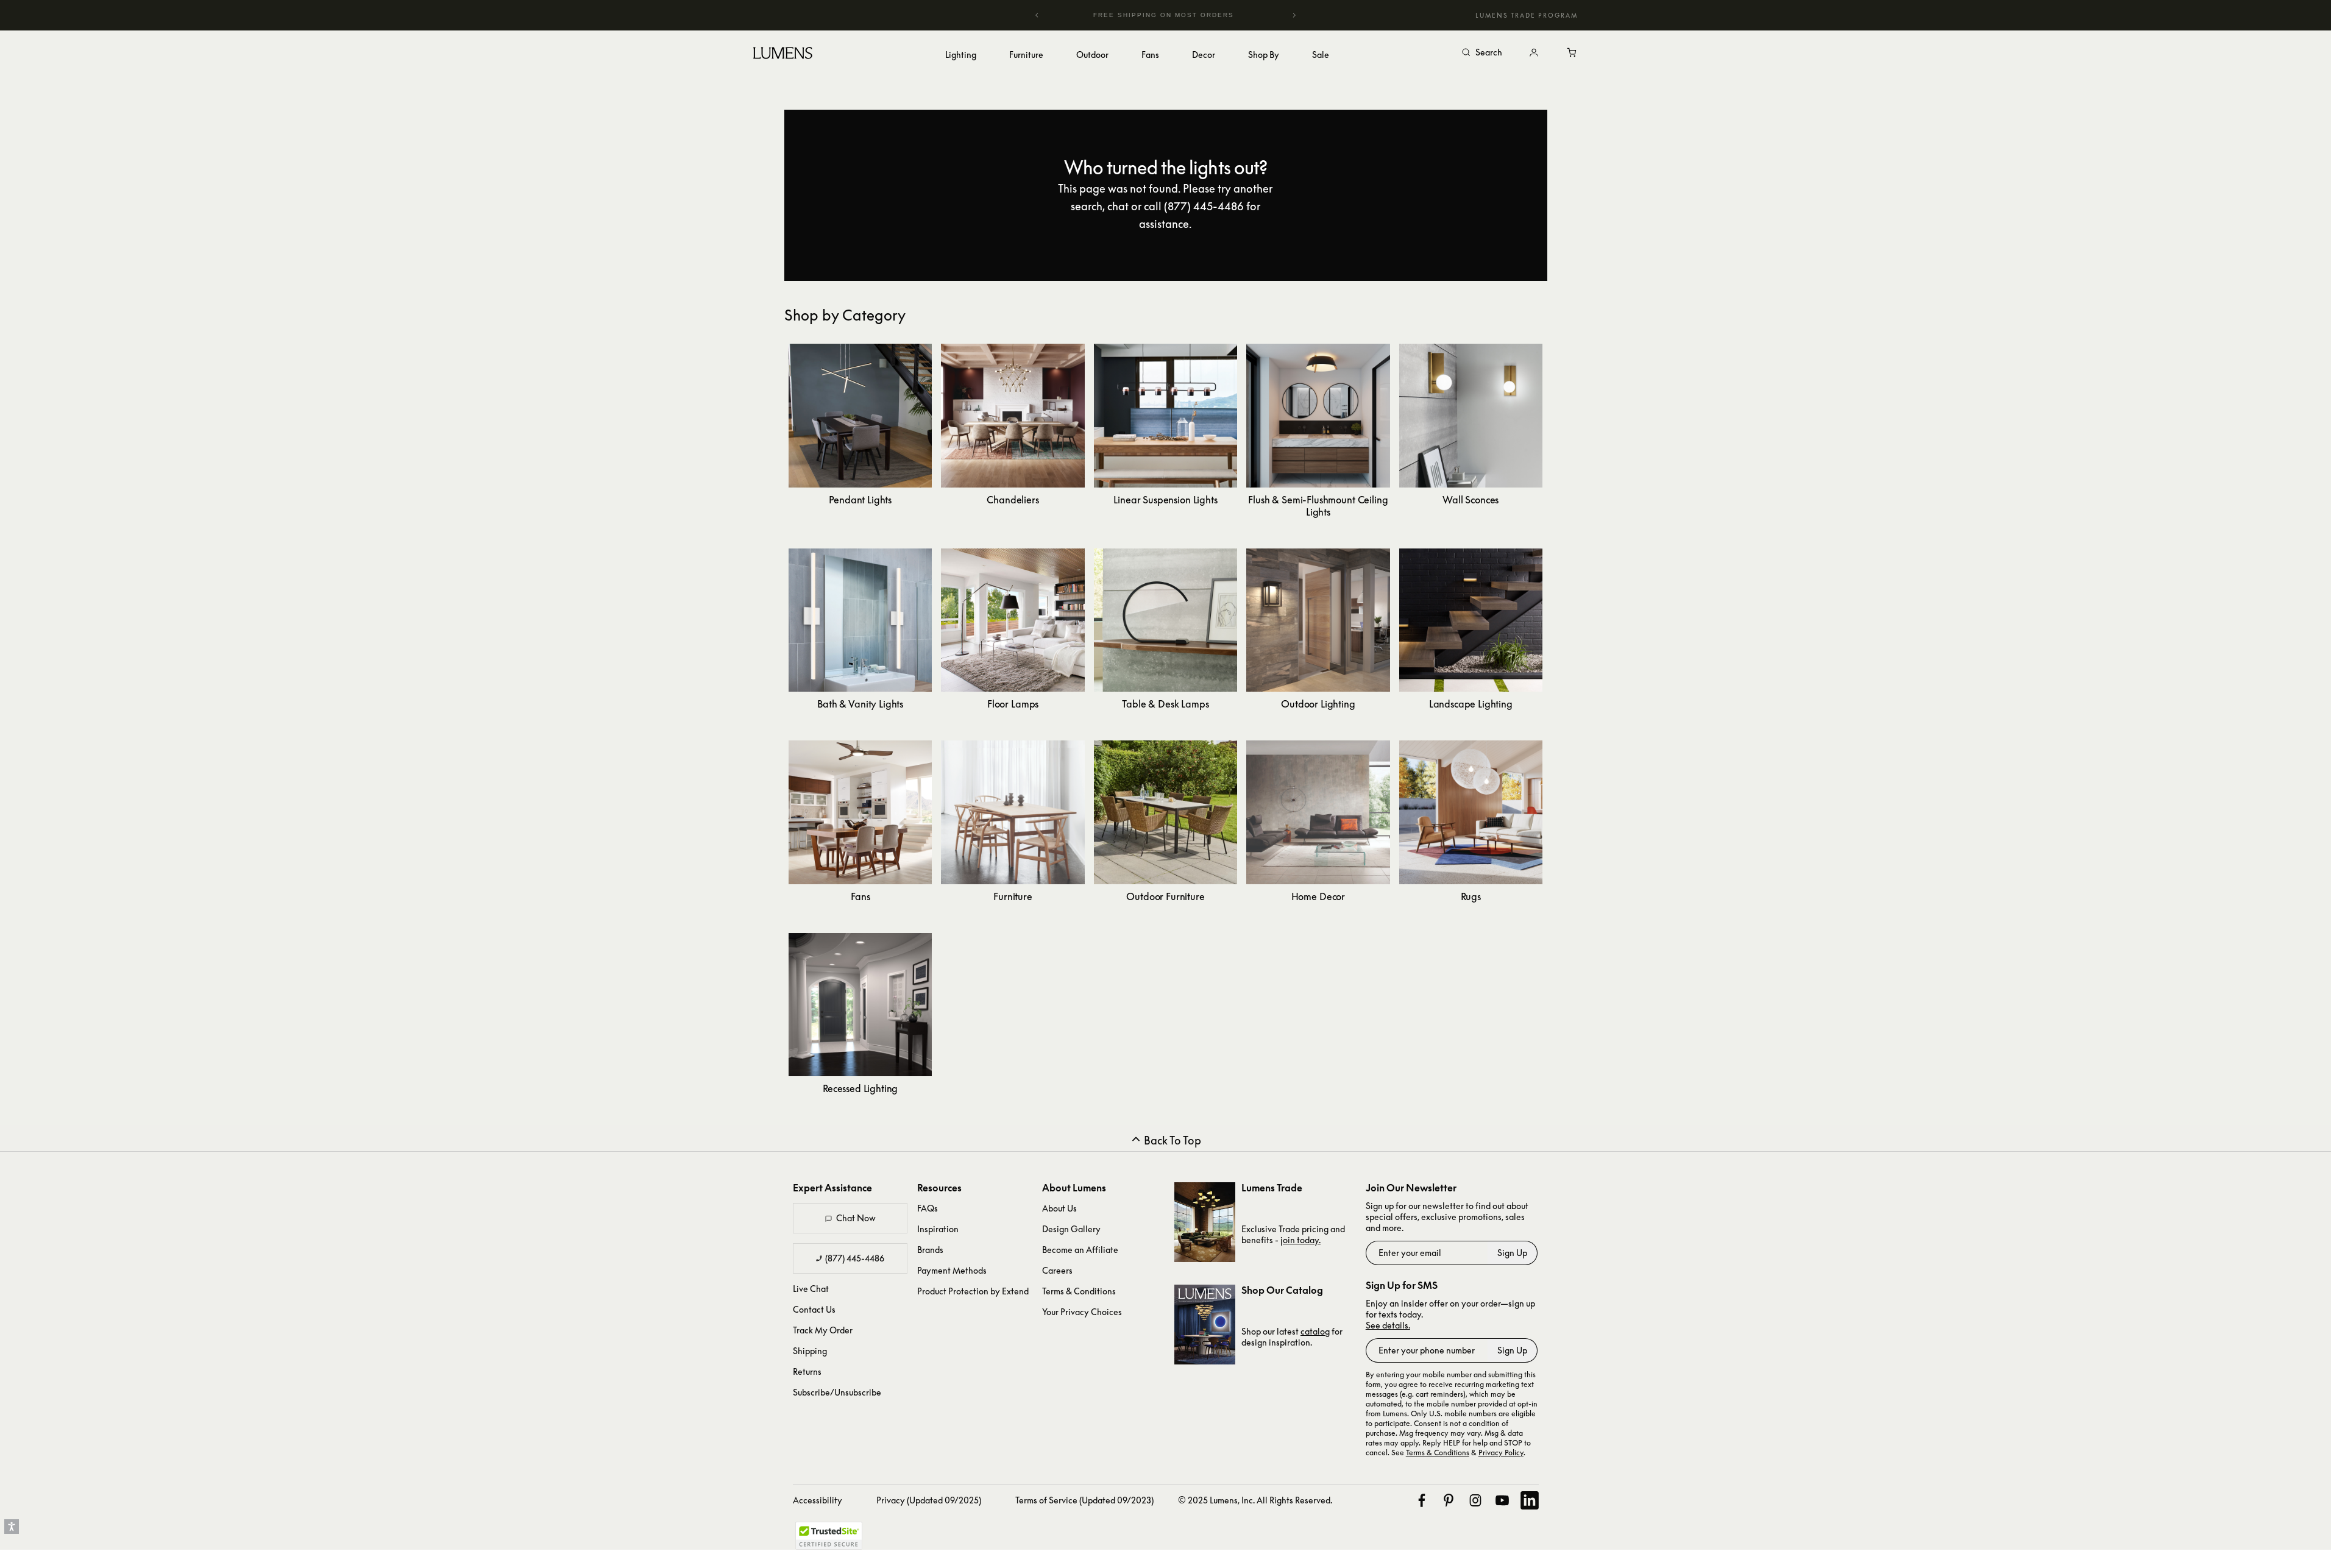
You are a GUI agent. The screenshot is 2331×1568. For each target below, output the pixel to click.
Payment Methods (952, 1270)
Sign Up (1512, 1253)
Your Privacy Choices (1082, 1312)
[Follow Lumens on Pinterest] (1449, 1500)
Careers (1057, 1270)
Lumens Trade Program (1527, 15)
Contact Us (814, 1309)
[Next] (1294, 15)
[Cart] (1573, 53)
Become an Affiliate (1080, 1250)
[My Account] (1534, 53)
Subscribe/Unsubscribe (837, 1392)
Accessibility (818, 1500)
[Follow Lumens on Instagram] (1475, 1500)
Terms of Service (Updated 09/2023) (1084, 1500)
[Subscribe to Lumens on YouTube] (1502, 1500)
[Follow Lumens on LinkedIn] (1530, 1500)
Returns (807, 1371)
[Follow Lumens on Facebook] (1422, 1500)
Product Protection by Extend (973, 1291)
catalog (1315, 1331)
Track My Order (823, 1330)
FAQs (928, 1208)
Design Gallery (1071, 1229)
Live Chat (811, 1289)
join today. (1300, 1240)
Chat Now (856, 1218)
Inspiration (938, 1229)
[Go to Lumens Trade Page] (1205, 1222)
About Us (1059, 1208)
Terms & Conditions (1079, 1291)
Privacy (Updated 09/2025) (929, 1500)
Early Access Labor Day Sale (1166, 15)
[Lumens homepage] (783, 55)
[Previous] (1037, 15)
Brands (930, 1250)
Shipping (810, 1351)
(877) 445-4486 (855, 1258)
